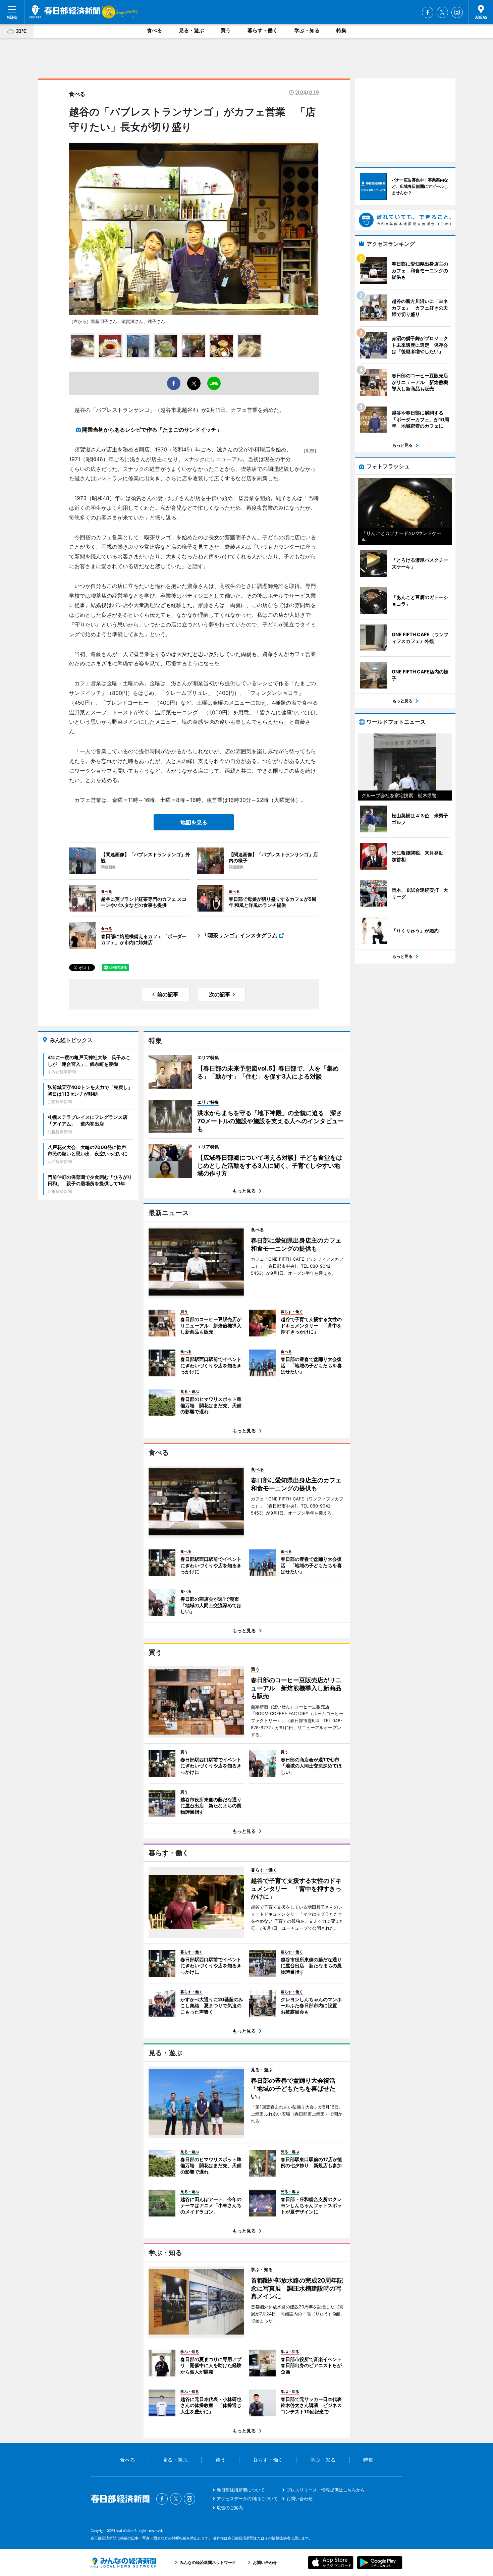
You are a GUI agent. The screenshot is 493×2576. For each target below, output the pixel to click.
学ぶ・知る (307, 30)
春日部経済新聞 (65, 12)
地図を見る (194, 822)
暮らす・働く (263, 30)
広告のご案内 (230, 2508)
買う (226, 30)
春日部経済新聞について (241, 2490)
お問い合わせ (299, 2499)
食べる (154, 30)
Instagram (457, 12)
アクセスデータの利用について (247, 2499)
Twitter (442, 12)
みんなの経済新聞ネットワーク (123, 2563)
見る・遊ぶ (191, 30)
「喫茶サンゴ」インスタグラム (240, 935)
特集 (341, 30)
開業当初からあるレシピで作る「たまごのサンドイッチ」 (152, 430)
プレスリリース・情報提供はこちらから (326, 2490)
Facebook (428, 12)
